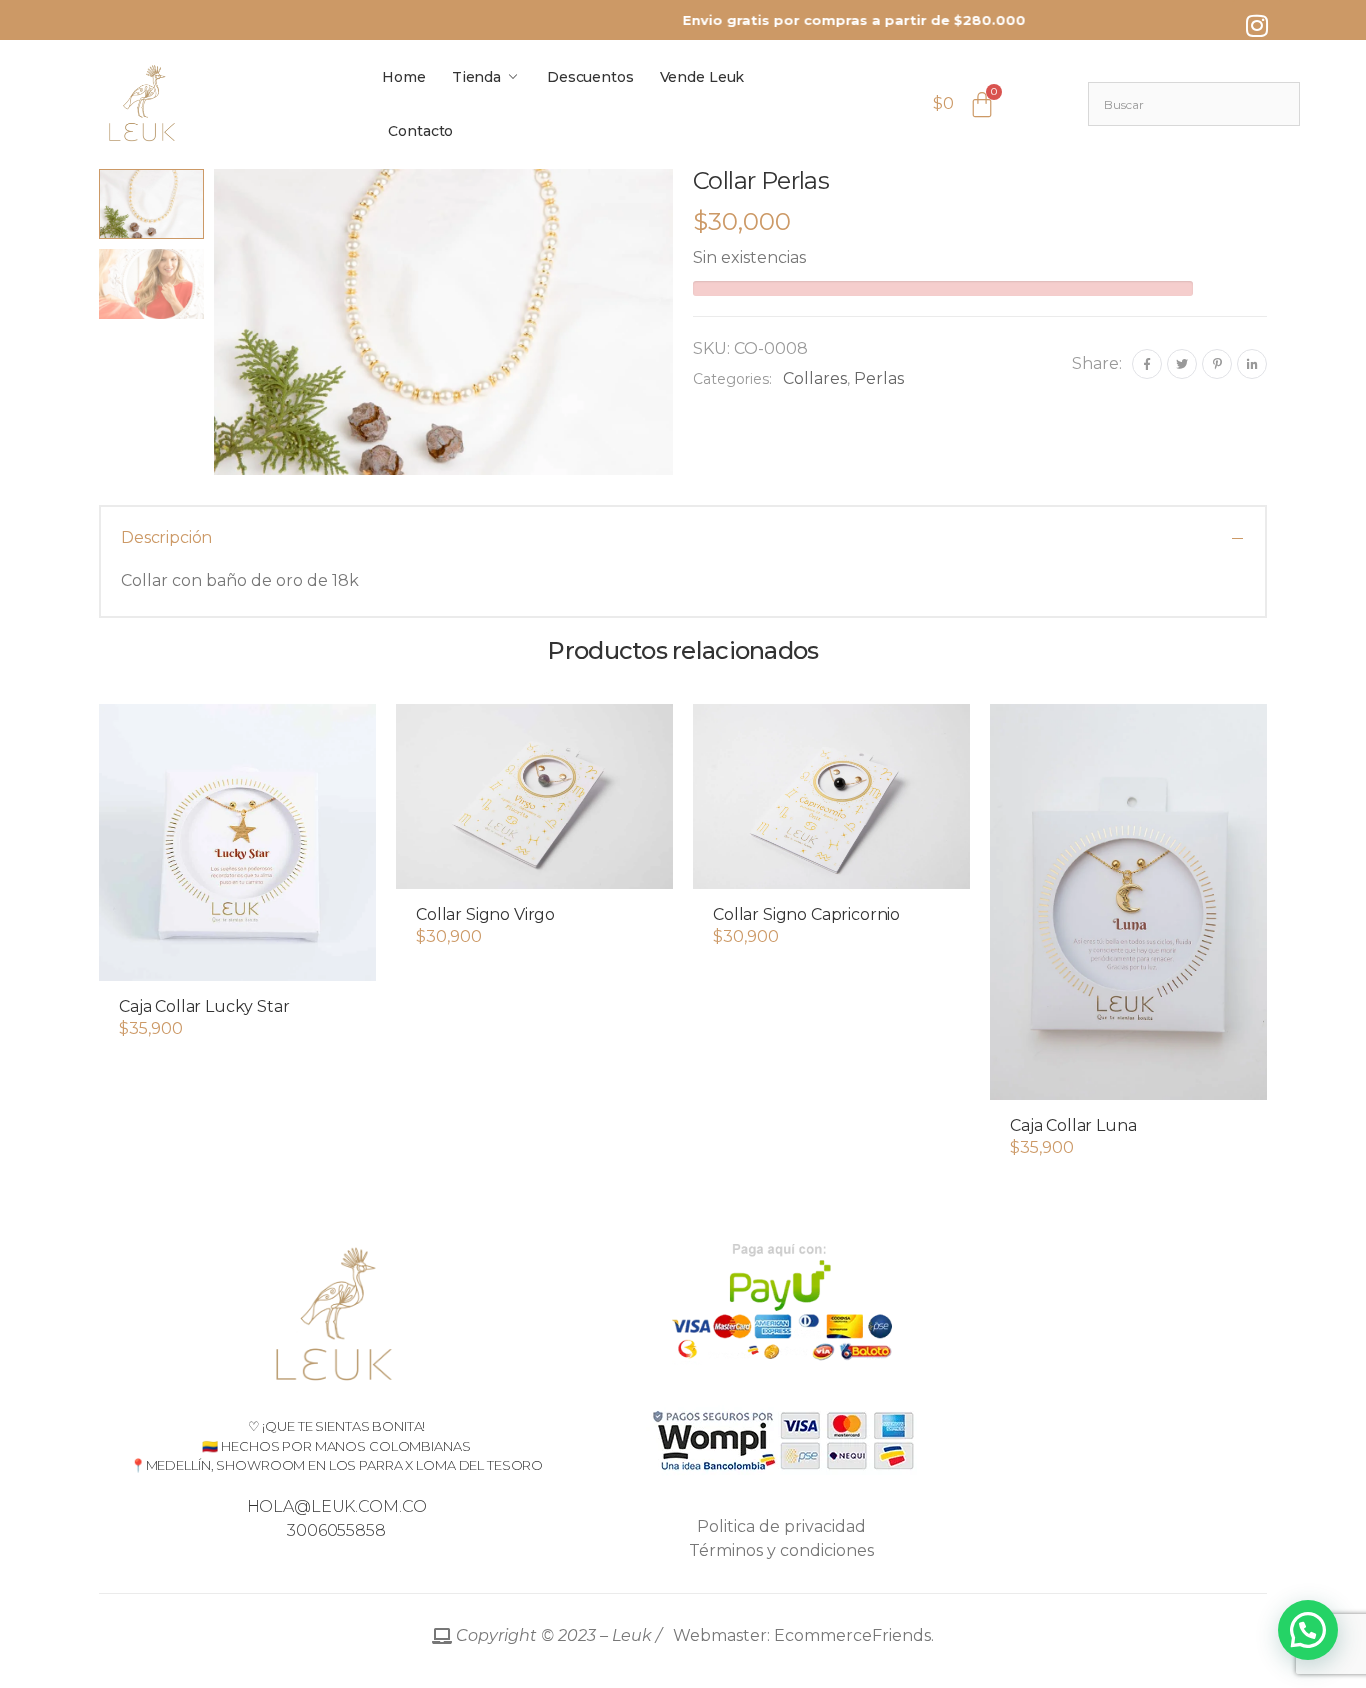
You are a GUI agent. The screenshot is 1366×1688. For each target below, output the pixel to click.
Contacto (420, 131)
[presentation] (211, 322)
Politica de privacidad (781, 1526)
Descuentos (590, 77)
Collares (815, 378)
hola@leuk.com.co (337, 1506)
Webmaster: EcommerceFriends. (693, 1635)
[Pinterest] (1217, 364)
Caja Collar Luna (1073, 1125)
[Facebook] (1147, 364)
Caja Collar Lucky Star (204, 1006)
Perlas (879, 378)
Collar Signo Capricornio (806, 914)
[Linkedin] (1252, 364)
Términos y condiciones (781, 1550)
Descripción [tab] (166, 537)
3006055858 (336, 1530)
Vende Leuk (702, 77)
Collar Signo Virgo (485, 914)
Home (403, 77)
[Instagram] (1257, 25)
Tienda (476, 77)
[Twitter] (1182, 364)
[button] (237, 961)
